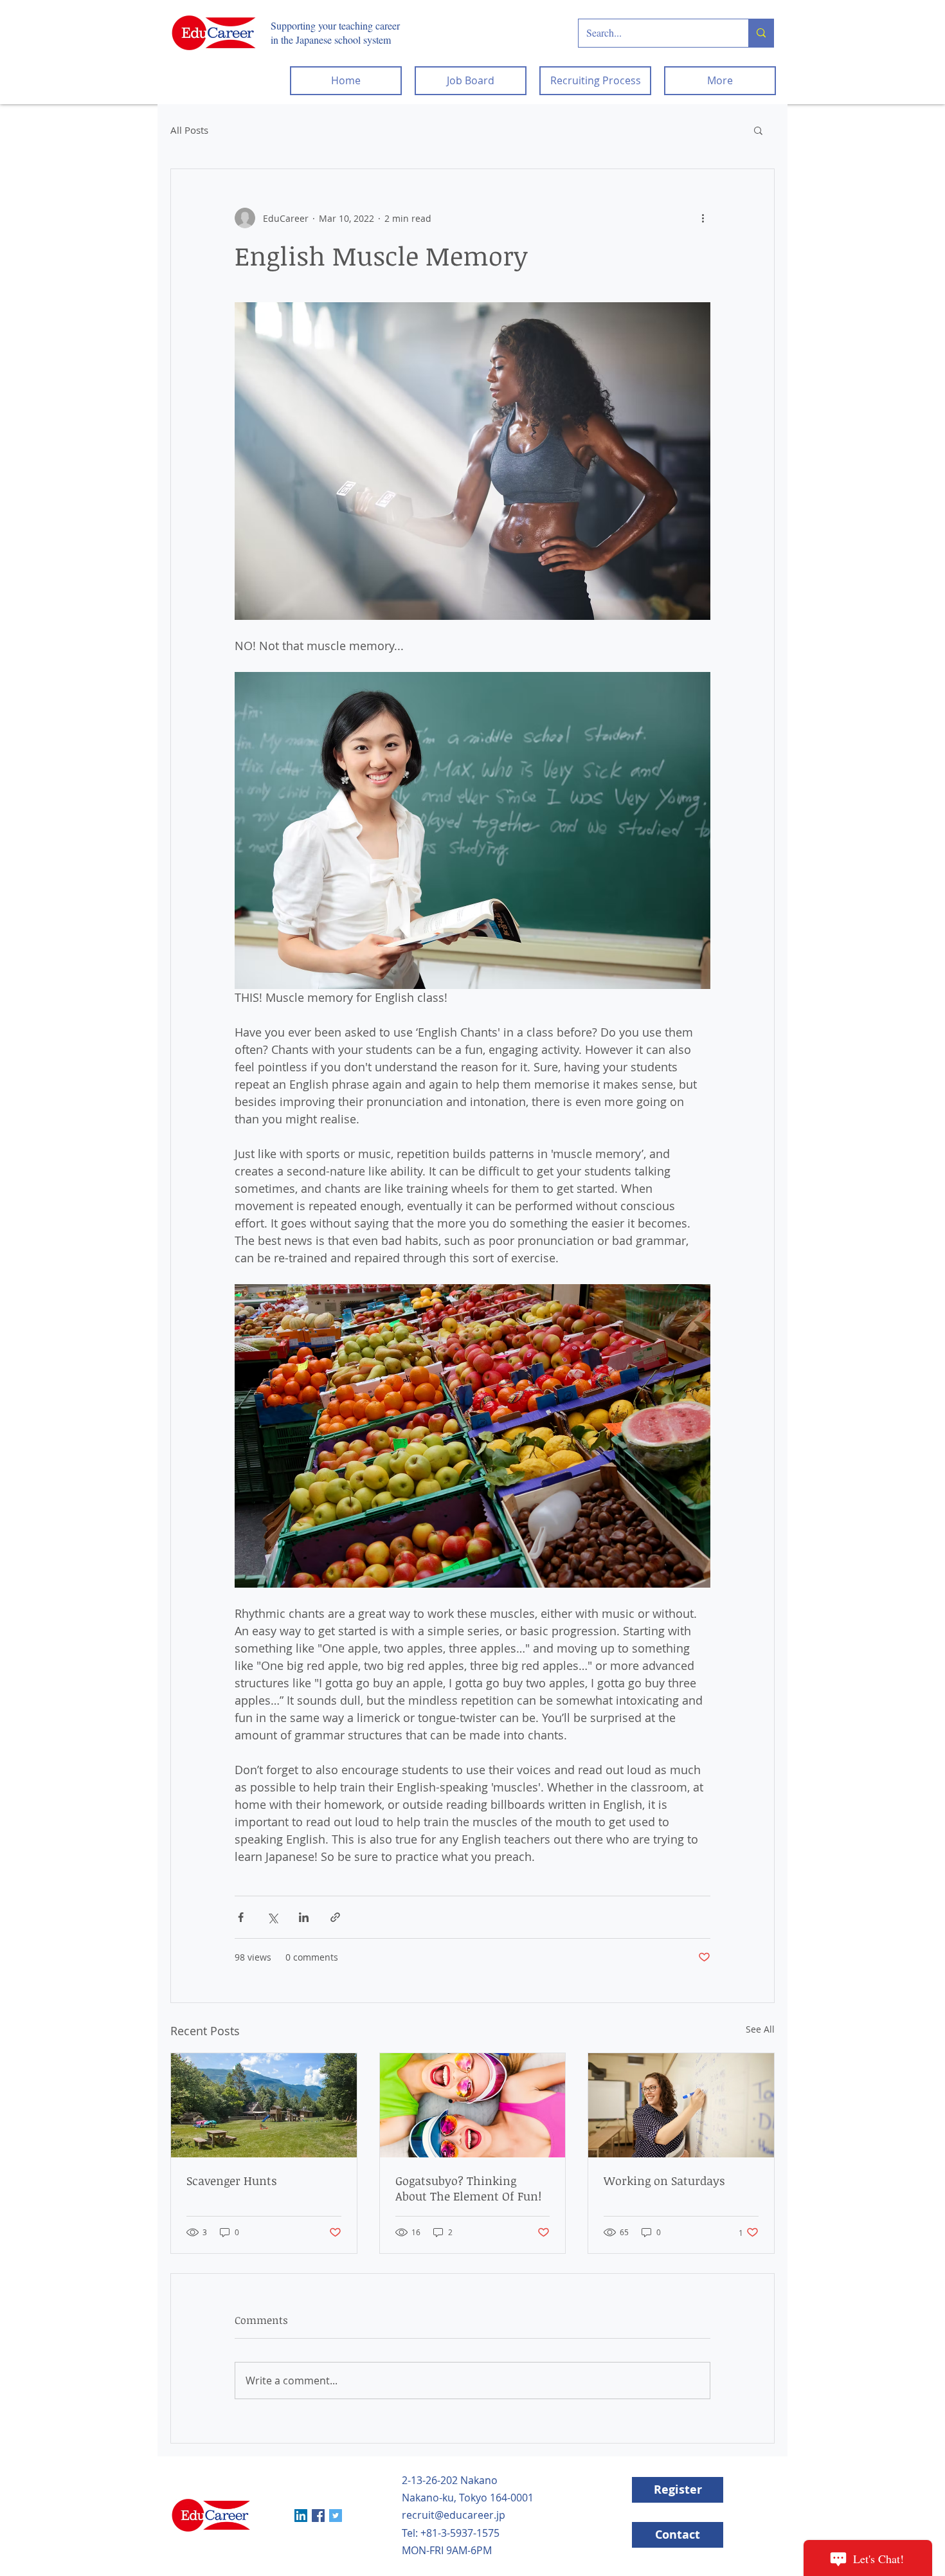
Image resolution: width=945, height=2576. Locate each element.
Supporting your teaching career (335, 25)
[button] (758, 130)
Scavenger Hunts (232, 2181)
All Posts (189, 130)
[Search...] (761, 33)
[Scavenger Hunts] (264, 2105)
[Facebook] (318, 2516)
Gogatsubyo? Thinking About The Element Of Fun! (468, 2188)
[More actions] (703, 218)
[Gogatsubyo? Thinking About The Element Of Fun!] (473, 2105)
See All (760, 2029)
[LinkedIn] (301, 2516)
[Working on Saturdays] (681, 2105)
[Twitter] (336, 2516)
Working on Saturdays (664, 2181)
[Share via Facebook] (241, 1917)
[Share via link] (335, 1917)
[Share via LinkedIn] (304, 1917)
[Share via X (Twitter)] (272, 1917)
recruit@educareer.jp (454, 2515)
